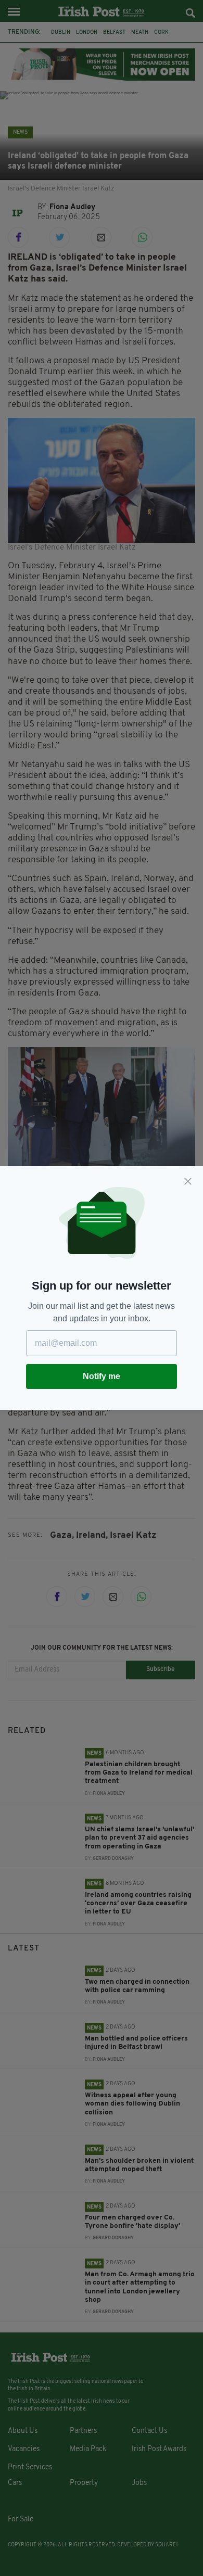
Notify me (102, 1376)
